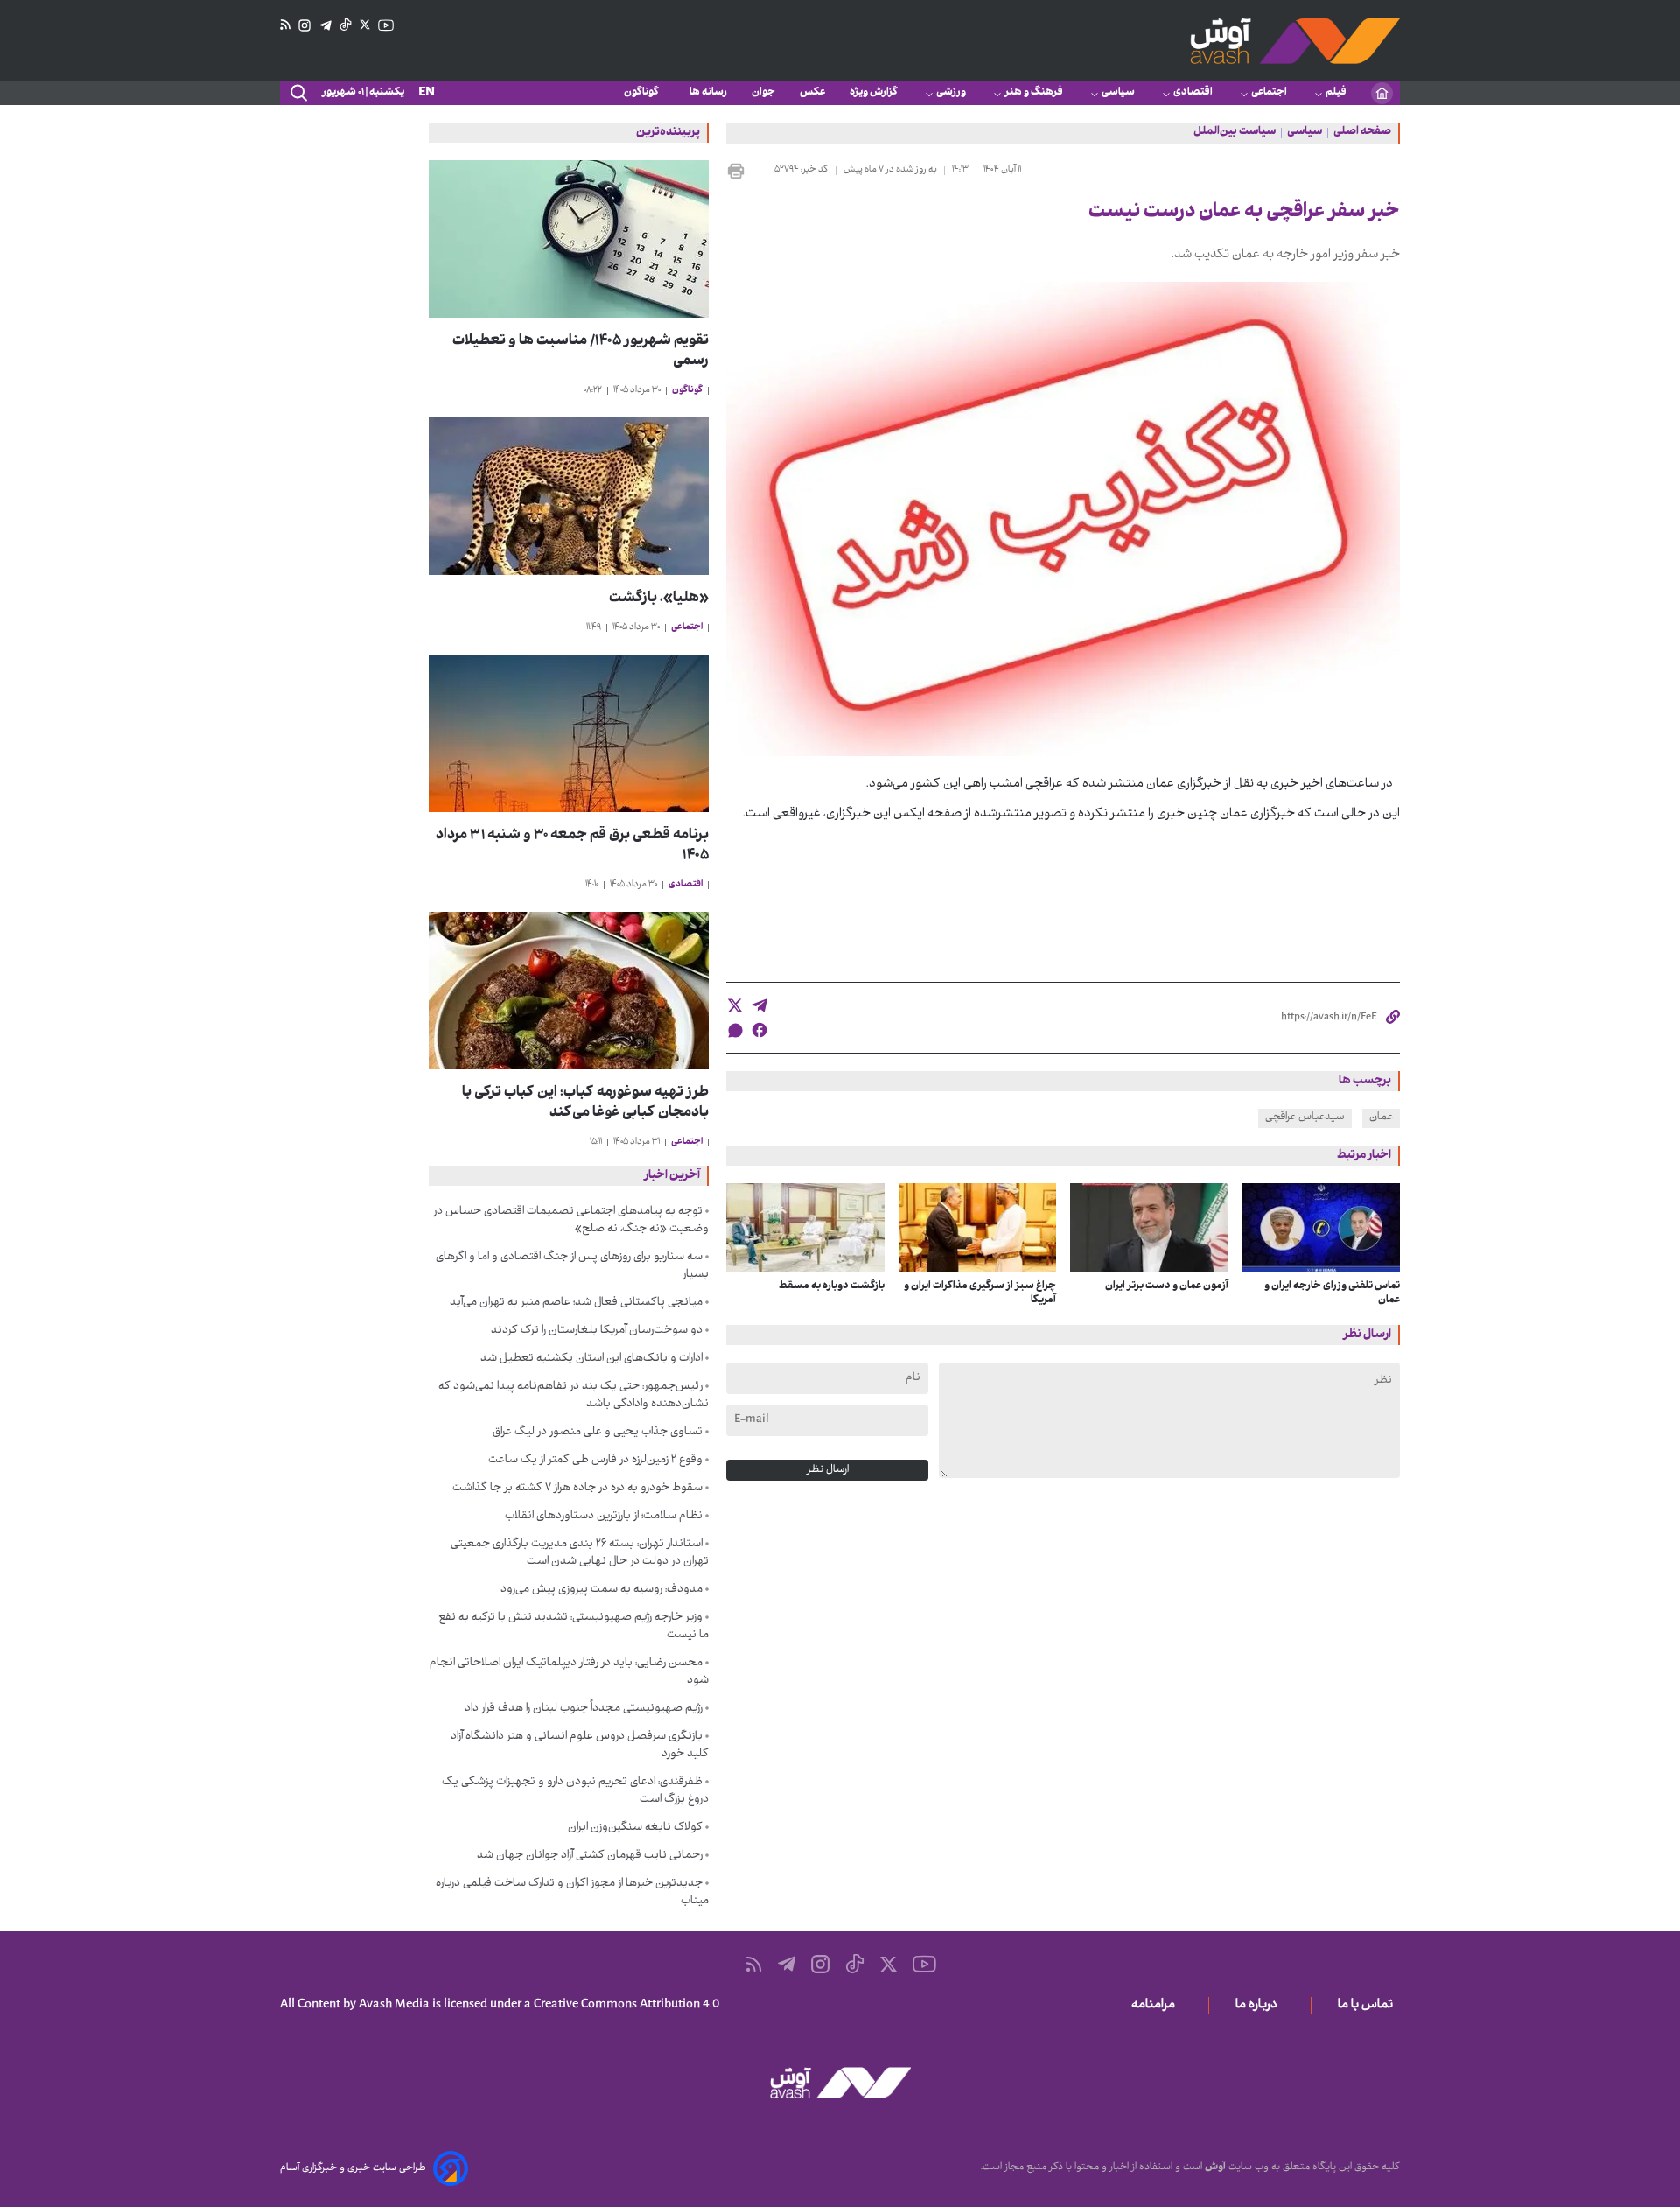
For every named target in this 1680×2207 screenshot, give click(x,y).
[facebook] (759, 1030)
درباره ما (1260, 2006)
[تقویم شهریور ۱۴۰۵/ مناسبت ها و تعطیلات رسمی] (569, 239)
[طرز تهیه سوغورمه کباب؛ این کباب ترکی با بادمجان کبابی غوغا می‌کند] (569, 991)
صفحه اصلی (1362, 133)
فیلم (1336, 93)
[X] (365, 25)
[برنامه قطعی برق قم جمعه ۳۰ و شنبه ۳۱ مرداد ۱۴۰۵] (569, 733)
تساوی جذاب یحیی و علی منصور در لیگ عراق (598, 1433)
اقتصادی (1193, 93)
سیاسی (1118, 93)
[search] (297, 94)
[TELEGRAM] (325, 26)
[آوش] (1295, 41)
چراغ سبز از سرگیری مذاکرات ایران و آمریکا (980, 1293)
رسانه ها (708, 93)
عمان (1381, 1118)
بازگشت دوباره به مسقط (832, 1286)
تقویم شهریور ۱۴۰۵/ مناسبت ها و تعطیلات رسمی (581, 352)
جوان (763, 93)
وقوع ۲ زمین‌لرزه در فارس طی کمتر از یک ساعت (595, 1461)
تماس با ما (1369, 2006)
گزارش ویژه (874, 93)
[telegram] (759, 1005)
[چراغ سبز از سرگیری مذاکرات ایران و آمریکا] (978, 1228)
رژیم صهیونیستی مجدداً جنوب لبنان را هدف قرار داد (584, 1709)
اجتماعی (1269, 93)
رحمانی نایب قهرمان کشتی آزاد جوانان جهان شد (590, 1856)
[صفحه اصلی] (1382, 93)
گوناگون (644, 93)
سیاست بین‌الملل (1235, 133)
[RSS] (285, 25)
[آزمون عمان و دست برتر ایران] (1149, 1228)
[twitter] (735, 1005)
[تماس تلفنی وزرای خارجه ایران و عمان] (1322, 1228)
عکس (812, 93)
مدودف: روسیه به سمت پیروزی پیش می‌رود (602, 1590)
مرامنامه (1157, 2006)
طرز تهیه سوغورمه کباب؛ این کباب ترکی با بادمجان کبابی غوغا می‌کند (585, 1103)
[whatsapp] (735, 1030)
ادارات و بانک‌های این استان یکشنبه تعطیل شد (591, 1359)
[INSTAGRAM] (304, 26)
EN (427, 93)
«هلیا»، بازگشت (659, 599)
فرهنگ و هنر (1034, 93)
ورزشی (951, 93)
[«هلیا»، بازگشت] (569, 496)
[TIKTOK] (346, 25)
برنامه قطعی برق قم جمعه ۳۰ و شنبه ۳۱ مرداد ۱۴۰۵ (572, 846)
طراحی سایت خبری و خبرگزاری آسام (353, 2168)
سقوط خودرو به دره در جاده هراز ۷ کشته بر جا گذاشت (577, 1489)
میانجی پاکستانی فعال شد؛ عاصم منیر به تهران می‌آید (576, 1303)
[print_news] (743, 171)
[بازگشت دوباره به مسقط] (805, 1228)
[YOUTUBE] (386, 25)
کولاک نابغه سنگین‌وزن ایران (635, 1828)
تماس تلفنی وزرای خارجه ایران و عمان (1332, 1293)
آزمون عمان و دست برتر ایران (1167, 1286)
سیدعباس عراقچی (1305, 1118)
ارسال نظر (828, 1470)
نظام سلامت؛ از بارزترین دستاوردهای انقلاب (604, 1517)
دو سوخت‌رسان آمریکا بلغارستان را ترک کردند (597, 1331)
